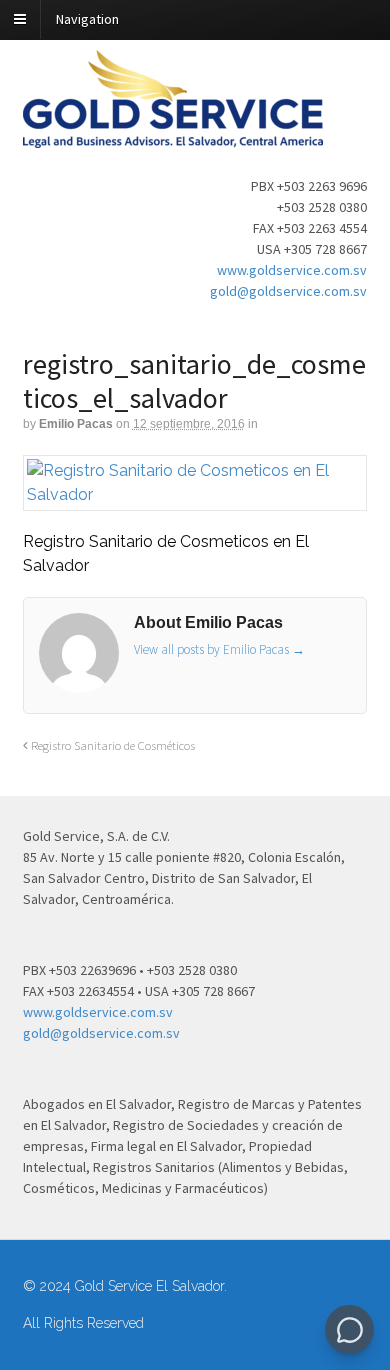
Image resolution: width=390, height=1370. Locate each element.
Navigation (87, 19)
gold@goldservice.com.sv (288, 291)
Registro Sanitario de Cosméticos (111, 745)
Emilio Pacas (76, 424)
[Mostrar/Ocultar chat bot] (349, 1329)
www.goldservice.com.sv (292, 270)
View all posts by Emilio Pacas (219, 649)
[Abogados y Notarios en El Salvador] (173, 137)
